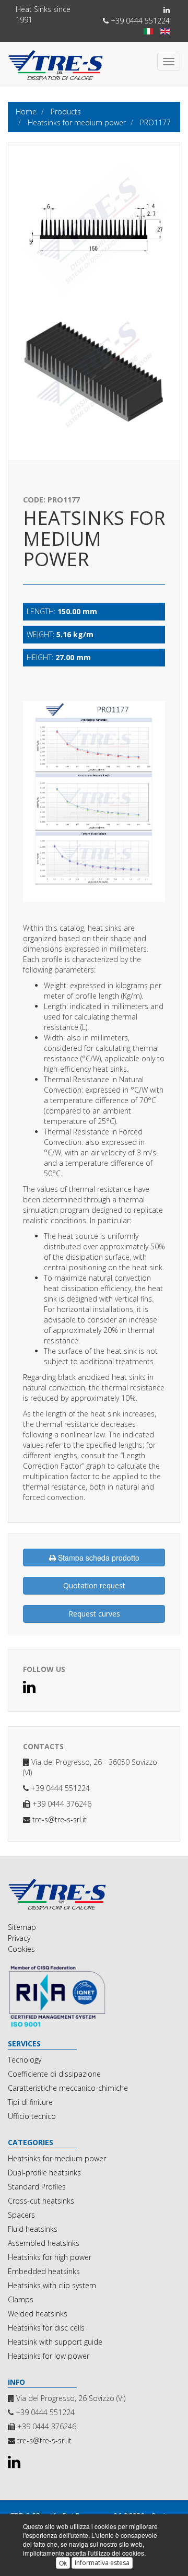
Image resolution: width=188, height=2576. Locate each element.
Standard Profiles (37, 2187)
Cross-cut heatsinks (41, 2201)
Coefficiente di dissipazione (54, 2074)
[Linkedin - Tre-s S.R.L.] (167, 10)
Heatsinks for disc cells (46, 2328)
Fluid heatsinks (33, 2229)
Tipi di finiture (30, 2102)
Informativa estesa (102, 2563)
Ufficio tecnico (32, 2116)
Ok (63, 2563)
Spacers (21, 2215)
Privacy (19, 1938)
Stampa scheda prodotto (98, 1558)
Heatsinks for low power (49, 2356)
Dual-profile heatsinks (44, 2173)
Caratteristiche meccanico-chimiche (68, 2088)
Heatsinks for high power (50, 2257)
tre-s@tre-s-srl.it (60, 1819)
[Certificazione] (94, 1996)
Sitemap (22, 1927)
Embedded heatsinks (44, 2271)
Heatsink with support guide (55, 2342)
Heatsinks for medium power (57, 2158)
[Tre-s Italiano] (148, 31)
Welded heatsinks (38, 2314)
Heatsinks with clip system (52, 2285)
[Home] (94, 1894)
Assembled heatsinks (44, 2243)
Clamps (21, 2299)
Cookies (21, 1949)
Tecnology (25, 2060)
